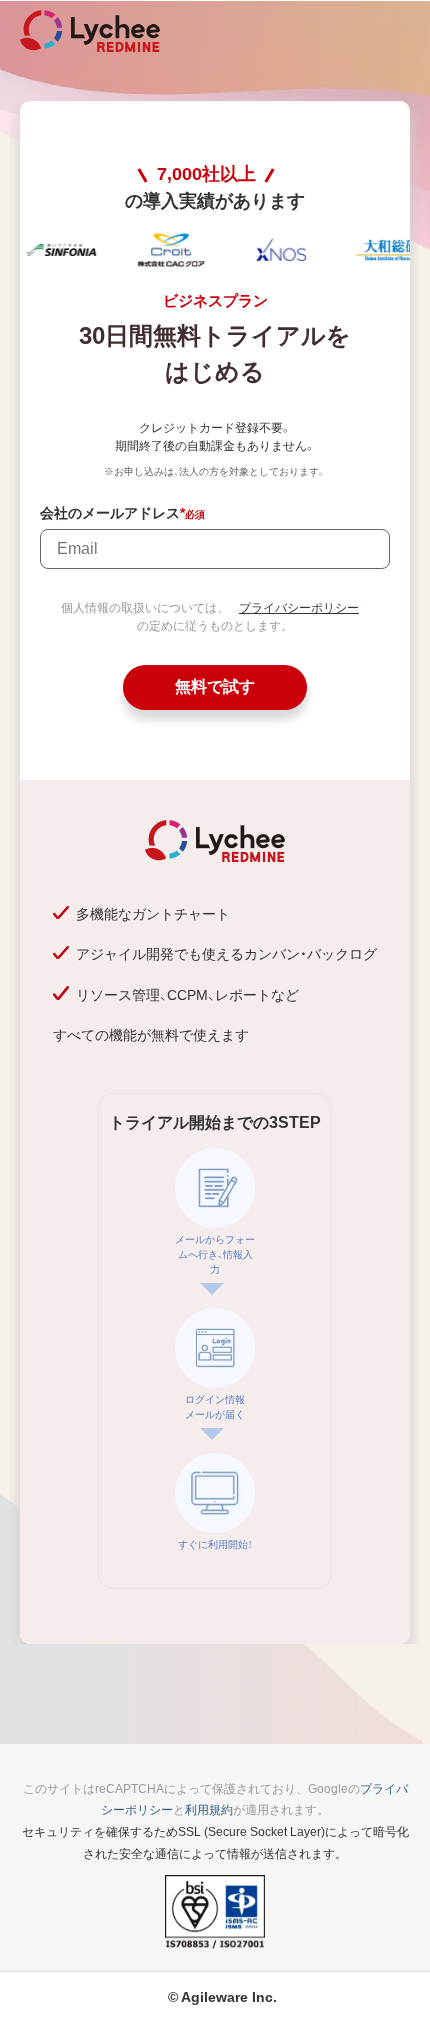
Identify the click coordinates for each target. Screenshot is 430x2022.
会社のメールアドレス (112, 513)
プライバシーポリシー (299, 608)
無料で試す (215, 686)
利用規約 (209, 1810)
